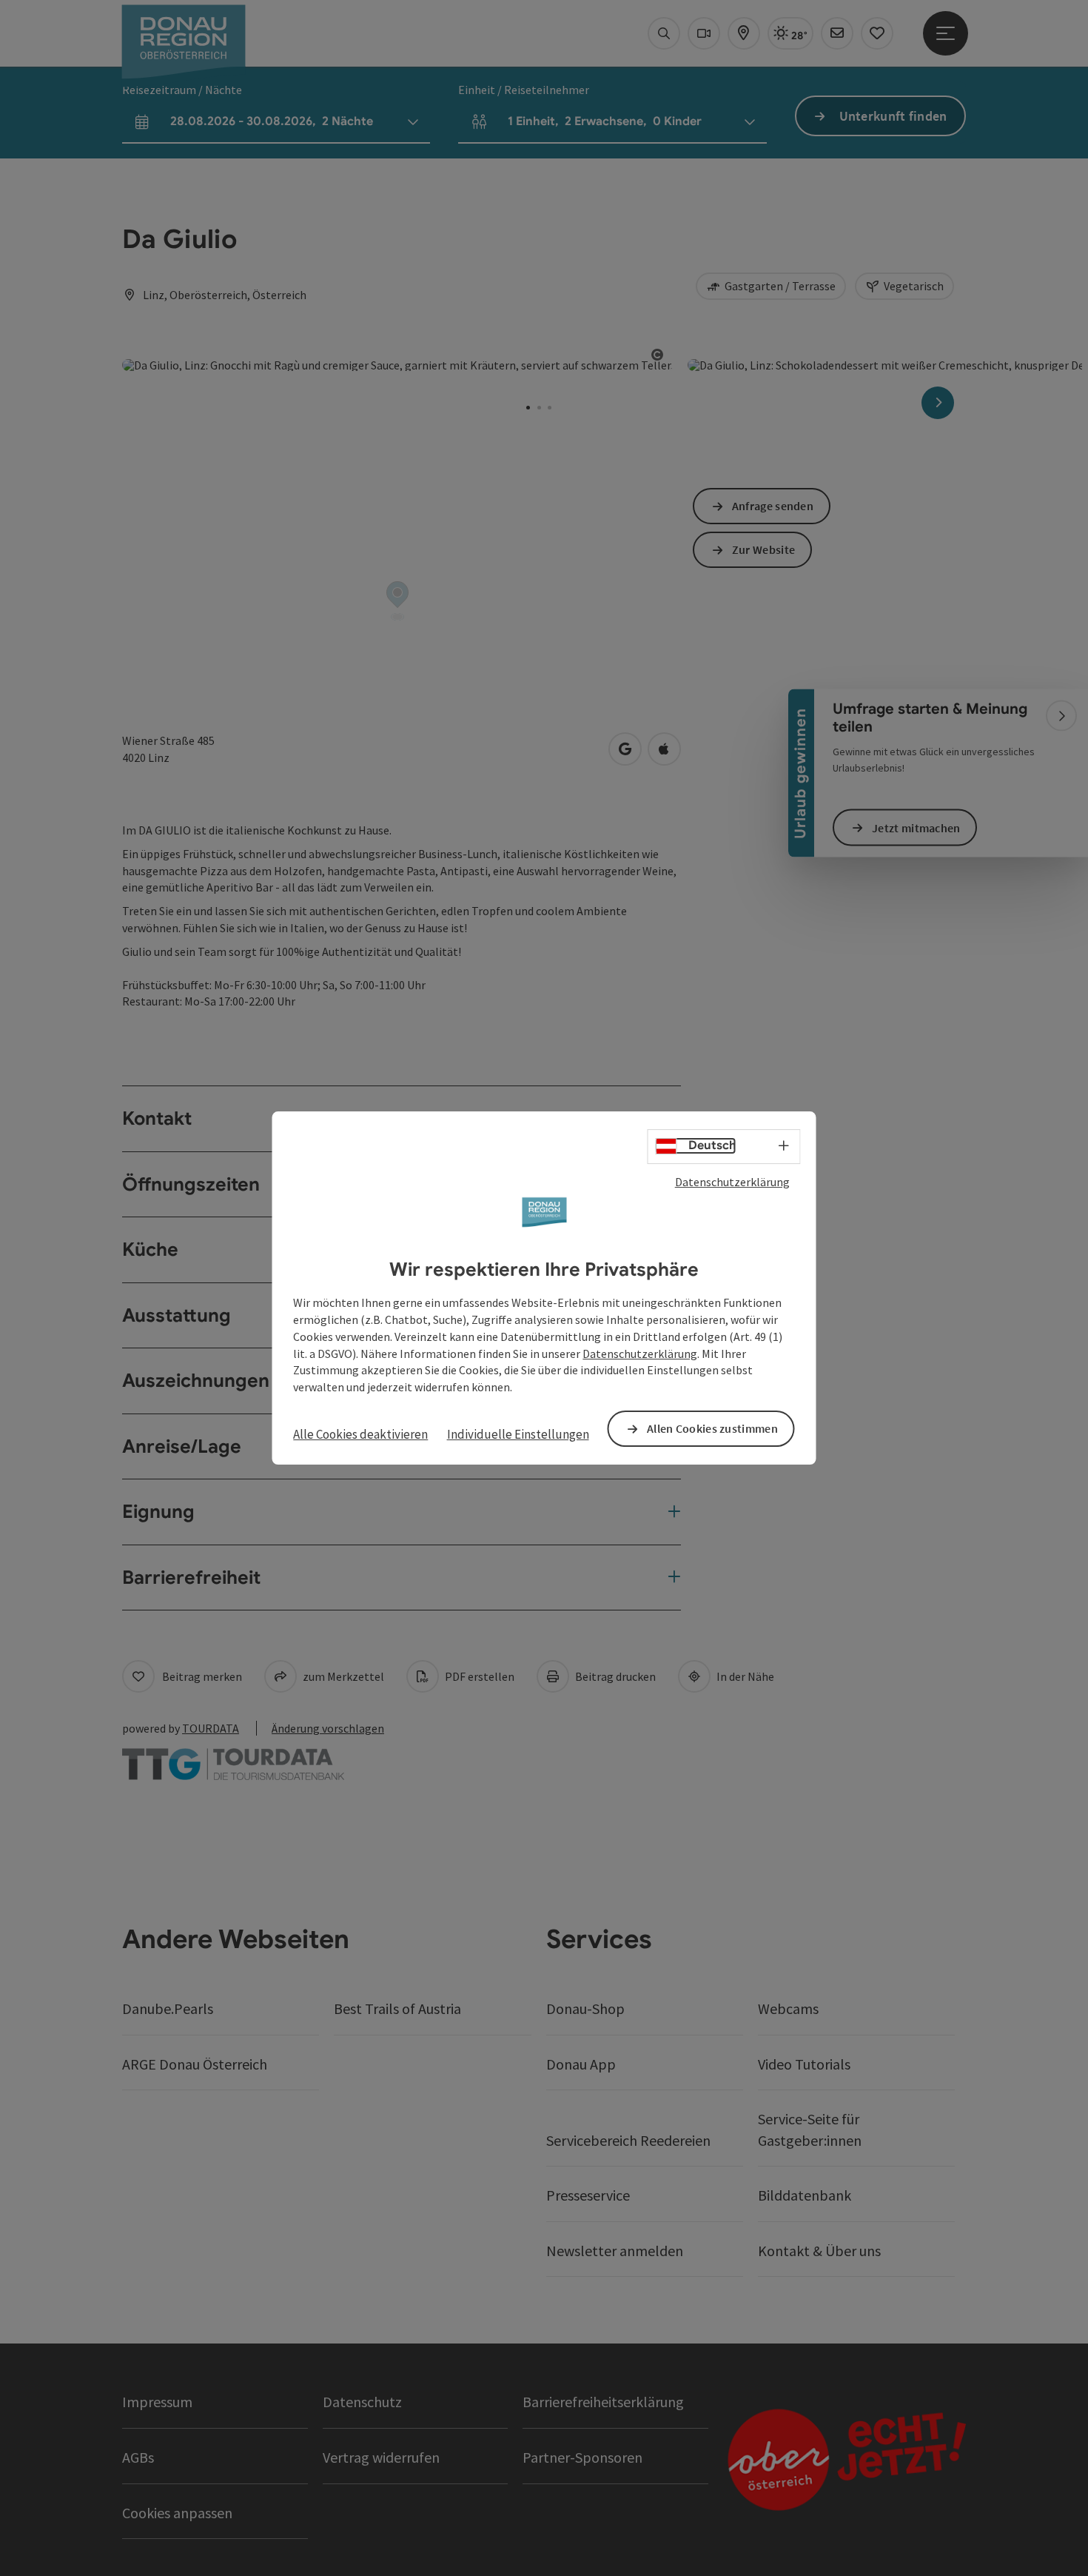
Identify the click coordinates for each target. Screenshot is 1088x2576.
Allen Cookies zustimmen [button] (712, 1428)
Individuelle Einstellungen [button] (518, 1434)
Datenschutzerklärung (732, 1182)
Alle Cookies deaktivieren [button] (360, 1434)
